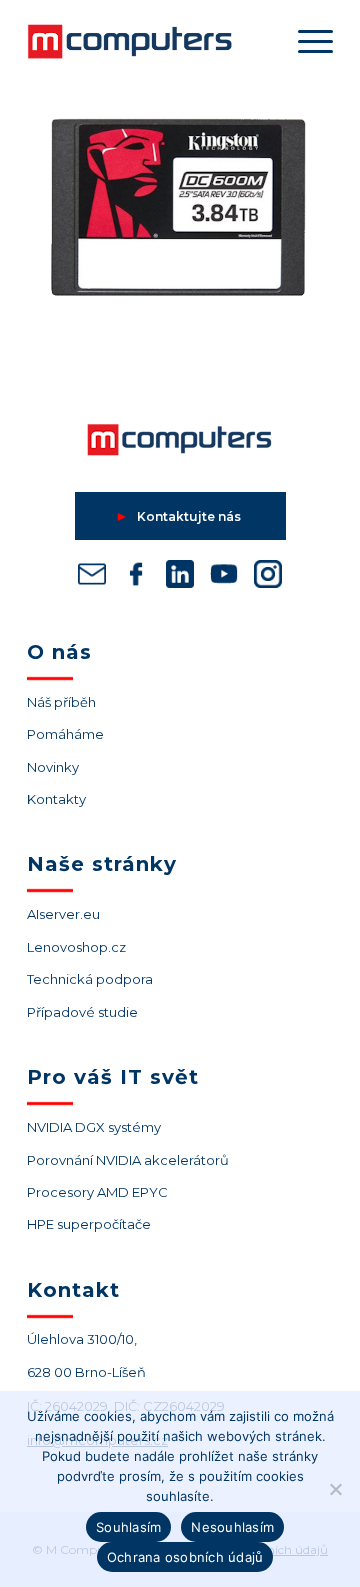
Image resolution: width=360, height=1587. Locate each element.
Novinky (53, 767)
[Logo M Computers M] (149, 41)
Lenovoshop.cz (76, 947)
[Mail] (92, 578)
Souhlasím (128, 1527)
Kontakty (56, 799)
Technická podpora (90, 979)
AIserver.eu (63, 914)
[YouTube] (224, 578)
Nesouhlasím (232, 1527)
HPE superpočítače (89, 1224)
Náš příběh (61, 702)
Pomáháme (65, 734)
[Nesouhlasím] (335, 1489)
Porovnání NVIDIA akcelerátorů (128, 1160)
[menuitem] (305, 41)
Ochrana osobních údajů (185, 1557)
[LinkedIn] (180, 578)
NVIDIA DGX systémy (94, 1127)
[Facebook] (136, 578)
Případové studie (82, 1012)
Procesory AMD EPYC (97, 1192)
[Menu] (305, 41)
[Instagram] (268, 578)
